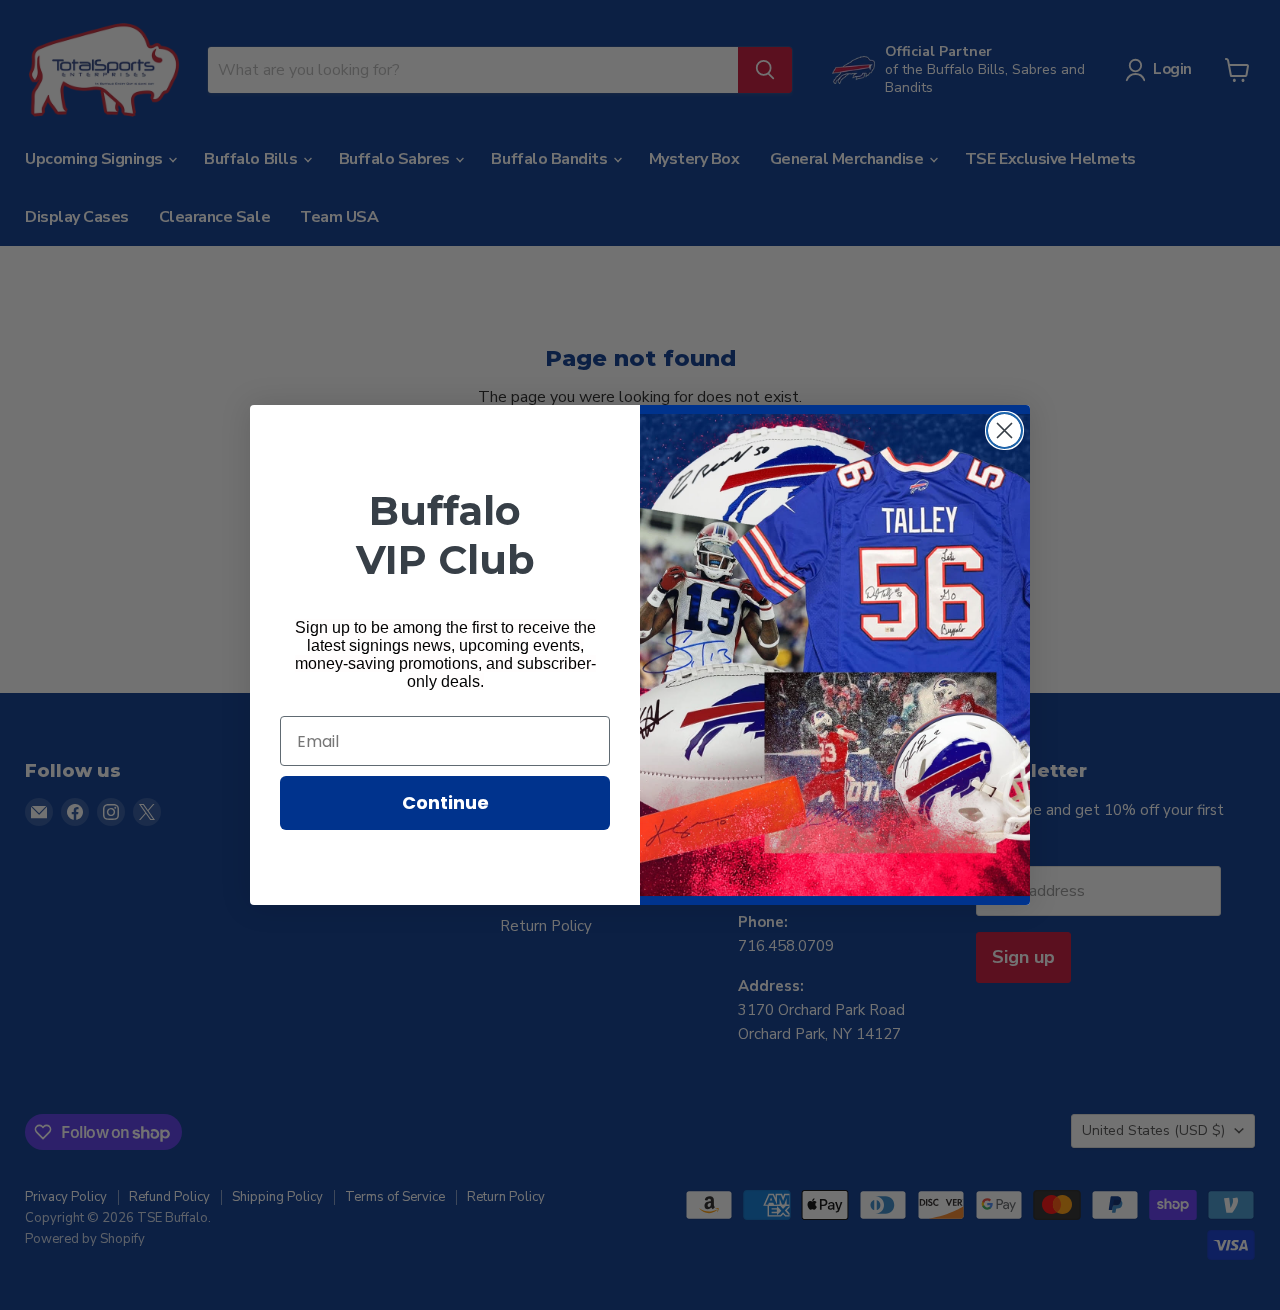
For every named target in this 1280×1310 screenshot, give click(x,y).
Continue (445, 802)
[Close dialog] (1004, 430)
